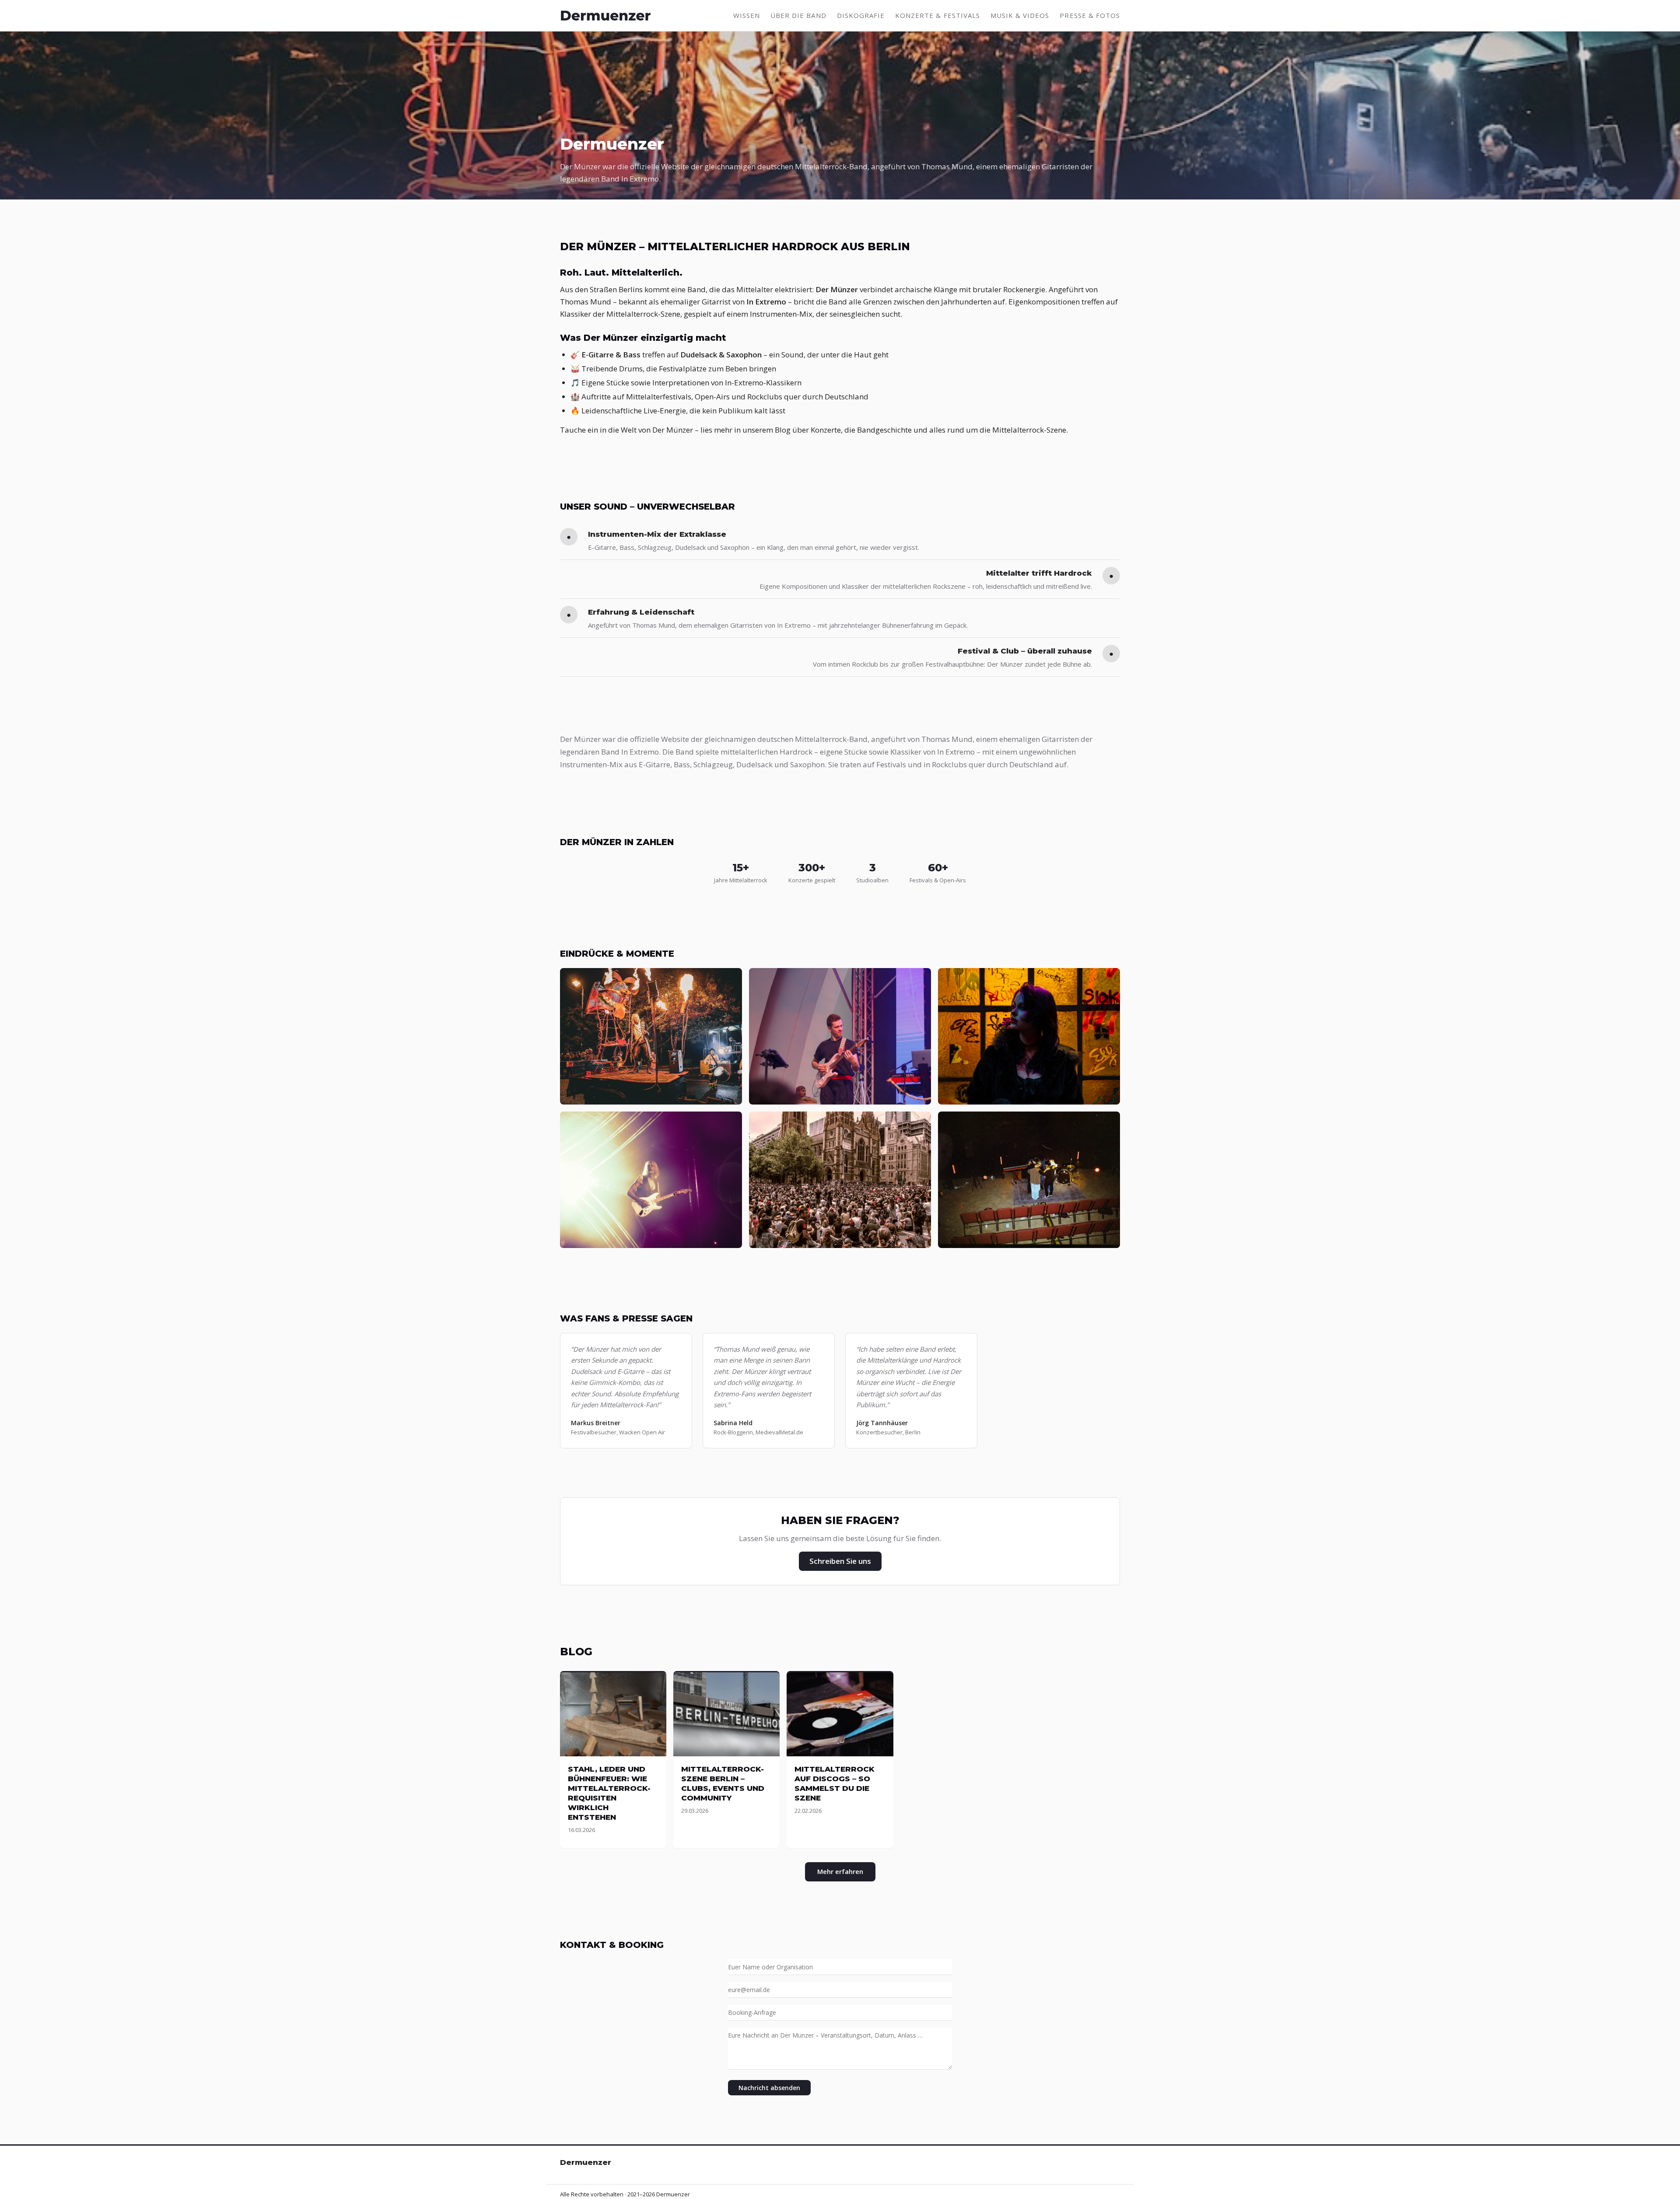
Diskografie (861, 15)
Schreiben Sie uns (840, 1561)
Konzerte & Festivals (938, 15)
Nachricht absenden (769, 2088)
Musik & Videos (1020, 15)
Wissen (747, 15)
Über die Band (798, 15)
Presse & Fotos (1090, 15)
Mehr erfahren (840, 1871)
